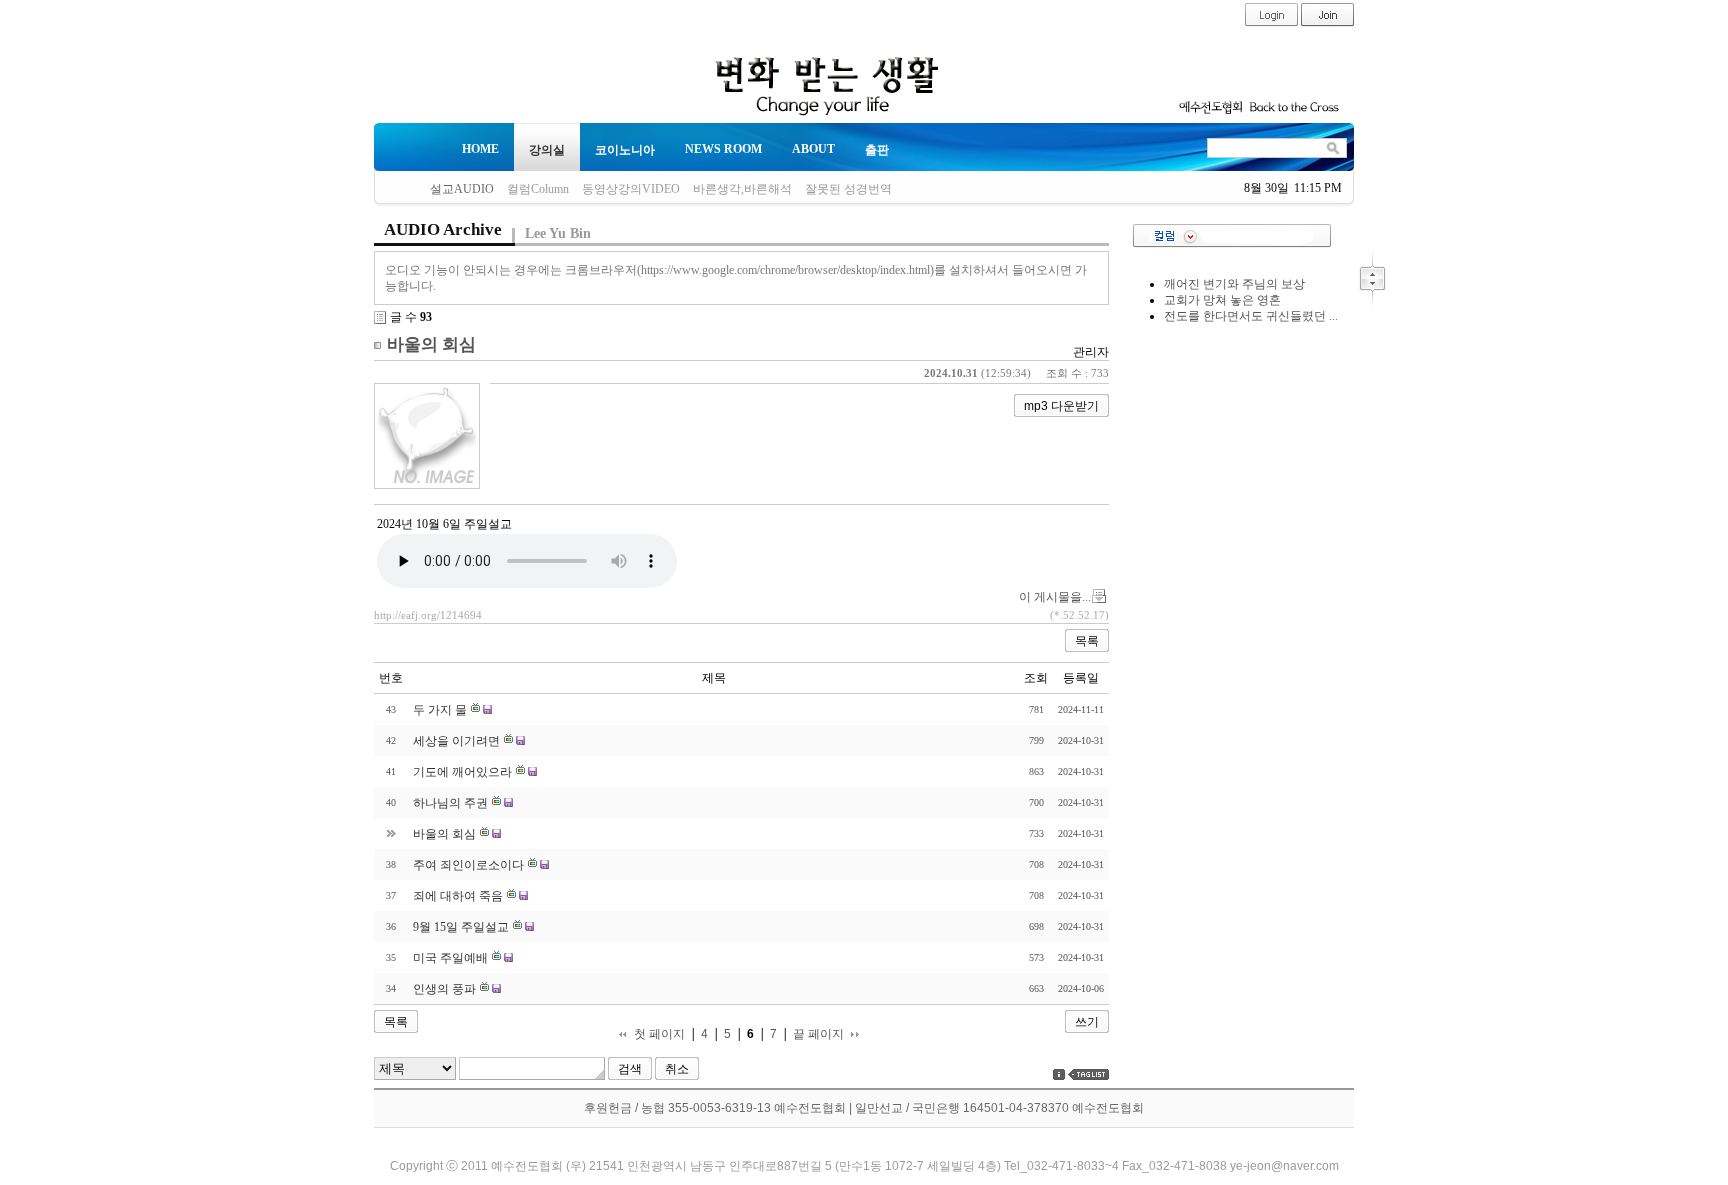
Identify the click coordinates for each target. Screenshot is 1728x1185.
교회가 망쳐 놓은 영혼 (1222, 300)
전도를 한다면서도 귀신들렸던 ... (1251, 316)
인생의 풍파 (444, 989)
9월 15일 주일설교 (461, 927)
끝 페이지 (818, 1034)
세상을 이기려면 (456, 741)
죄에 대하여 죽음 (458, 896)
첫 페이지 (659, 1034)
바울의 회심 (431, 344)
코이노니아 (625, 150)
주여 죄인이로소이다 (468, 865)
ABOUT (813, 149)
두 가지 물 (440, 710)
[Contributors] (1059, 1074)
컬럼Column (538, 189)
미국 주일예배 (450, 958)
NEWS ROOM (723, 149)
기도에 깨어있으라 (462, 772)
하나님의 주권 (450, 803)
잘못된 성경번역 (848, 189)
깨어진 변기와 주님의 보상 (1234, 284)
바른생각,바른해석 (742, 189)
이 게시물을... (1055, 597)
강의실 (547, 150)
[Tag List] (1088, 1074)
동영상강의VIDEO (631, 189)
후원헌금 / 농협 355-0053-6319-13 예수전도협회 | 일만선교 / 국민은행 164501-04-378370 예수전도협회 (864, 1108)
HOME (480, 149)
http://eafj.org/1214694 (428, 615)
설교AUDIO (462, 189)
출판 (877, 150)
